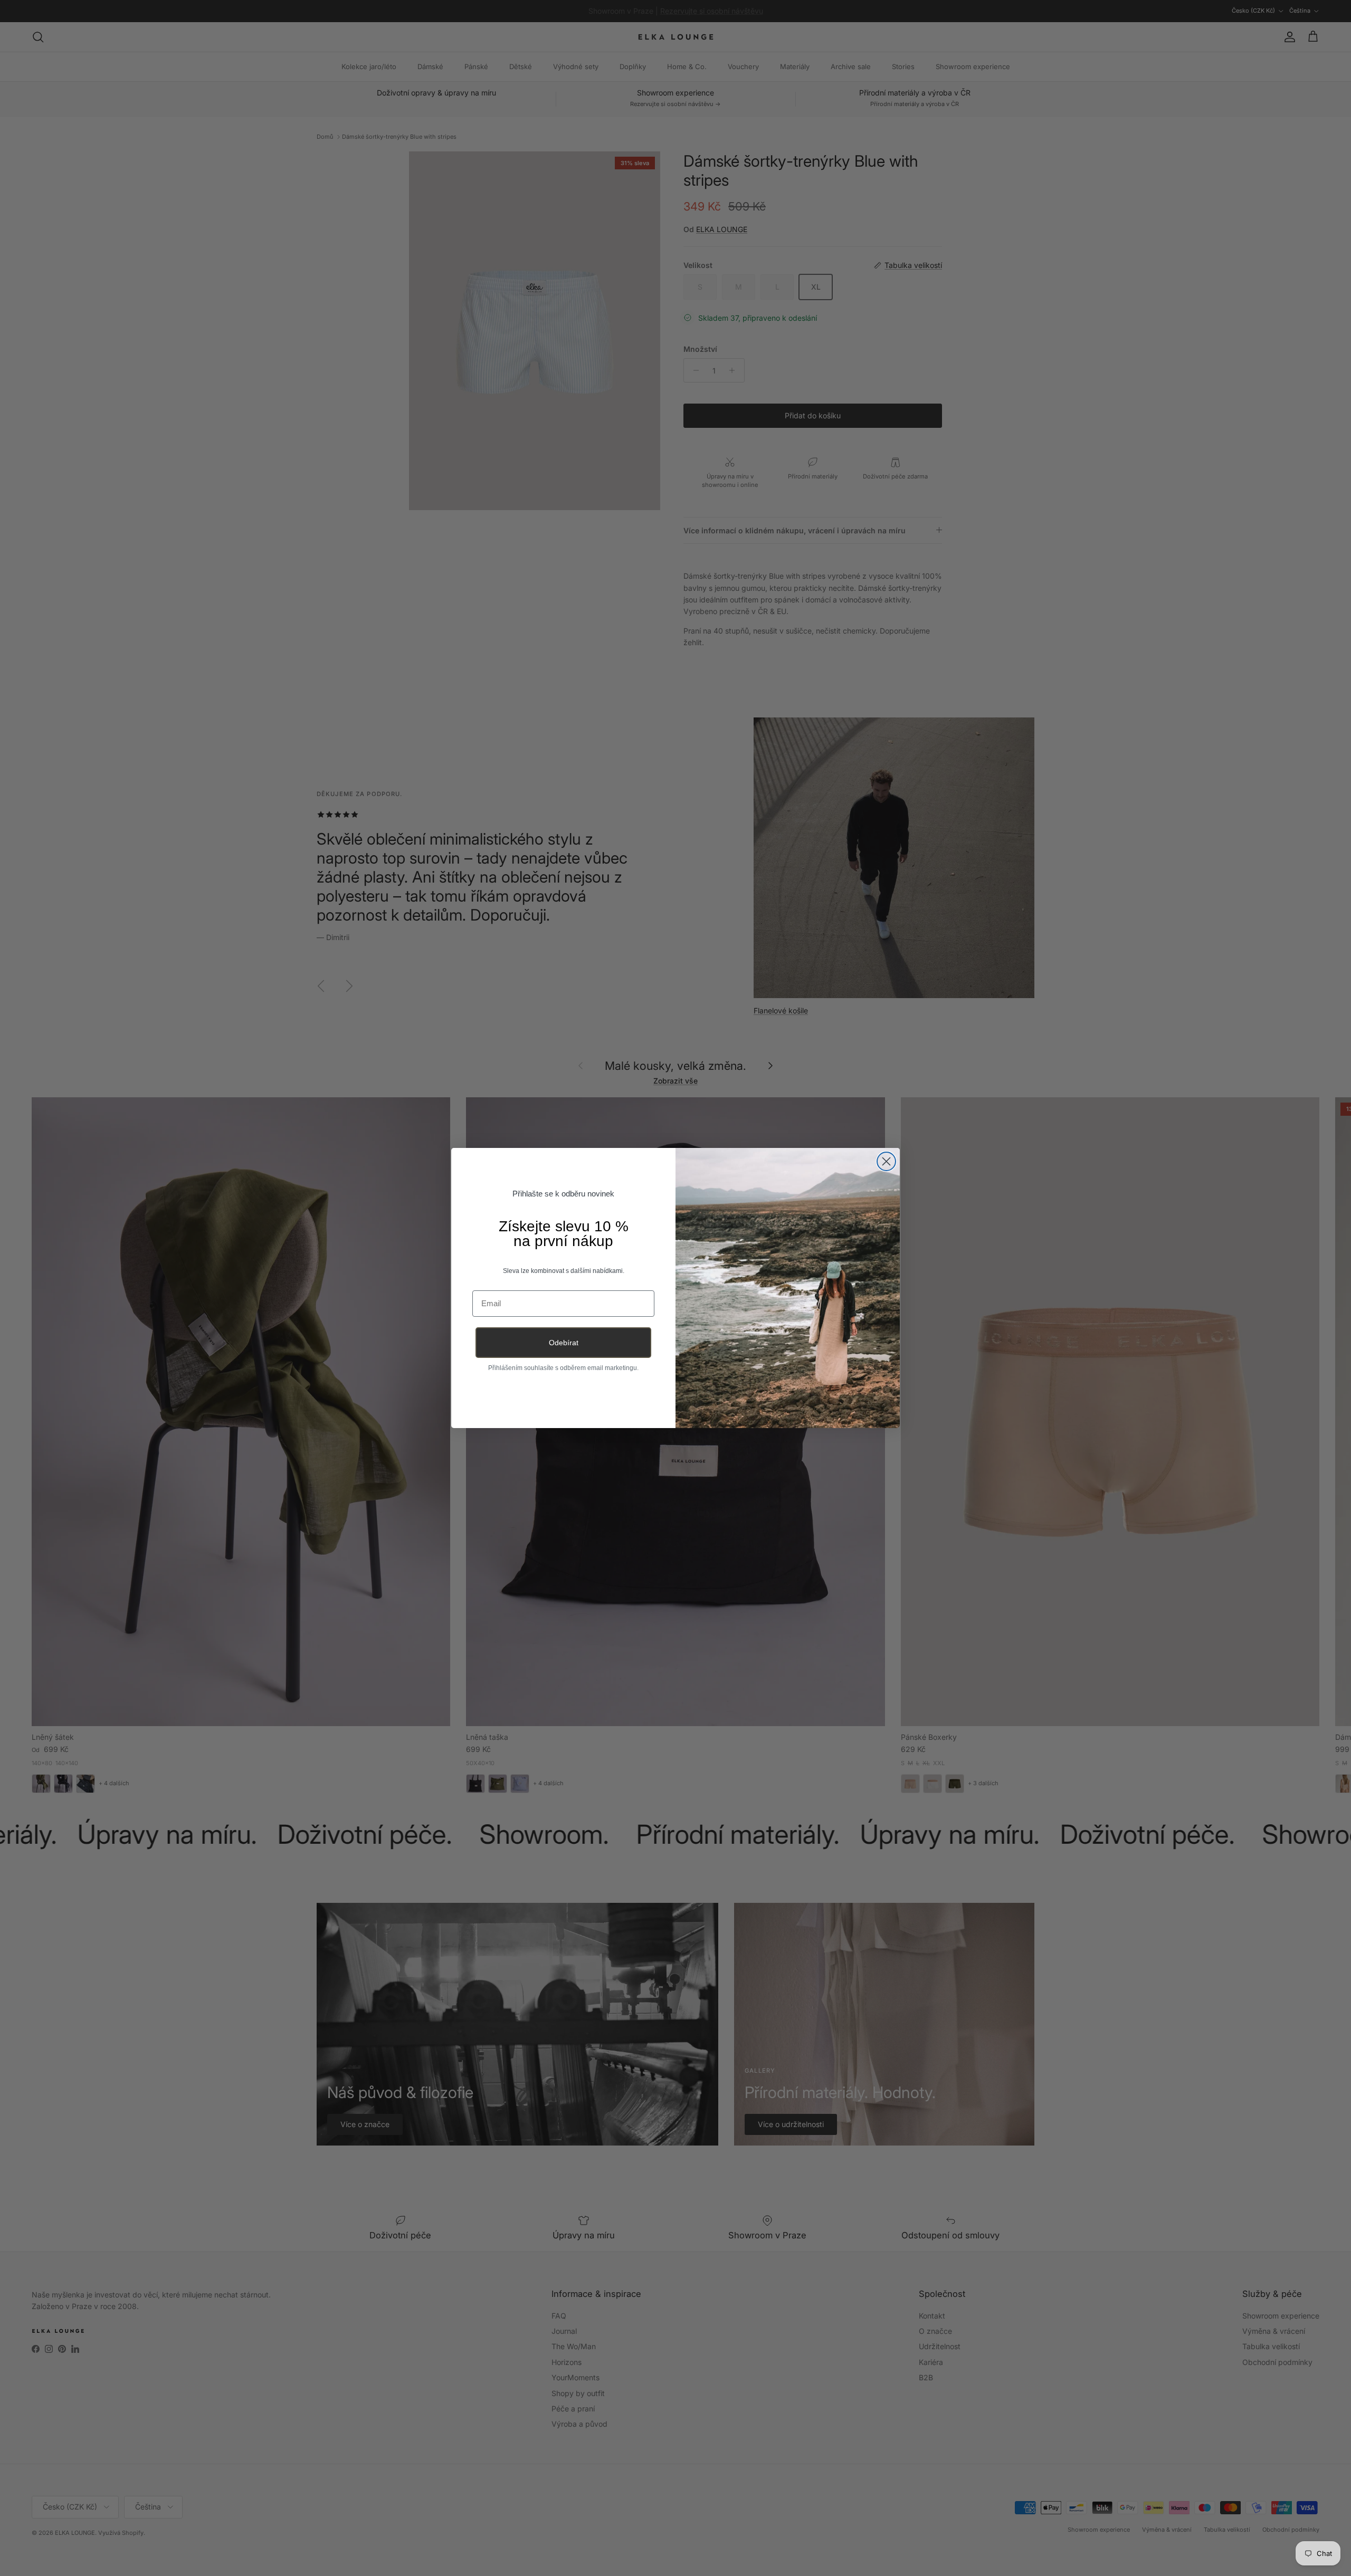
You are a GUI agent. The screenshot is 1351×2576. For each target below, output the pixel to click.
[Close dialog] (886, 1161)
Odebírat (564, 1343)
